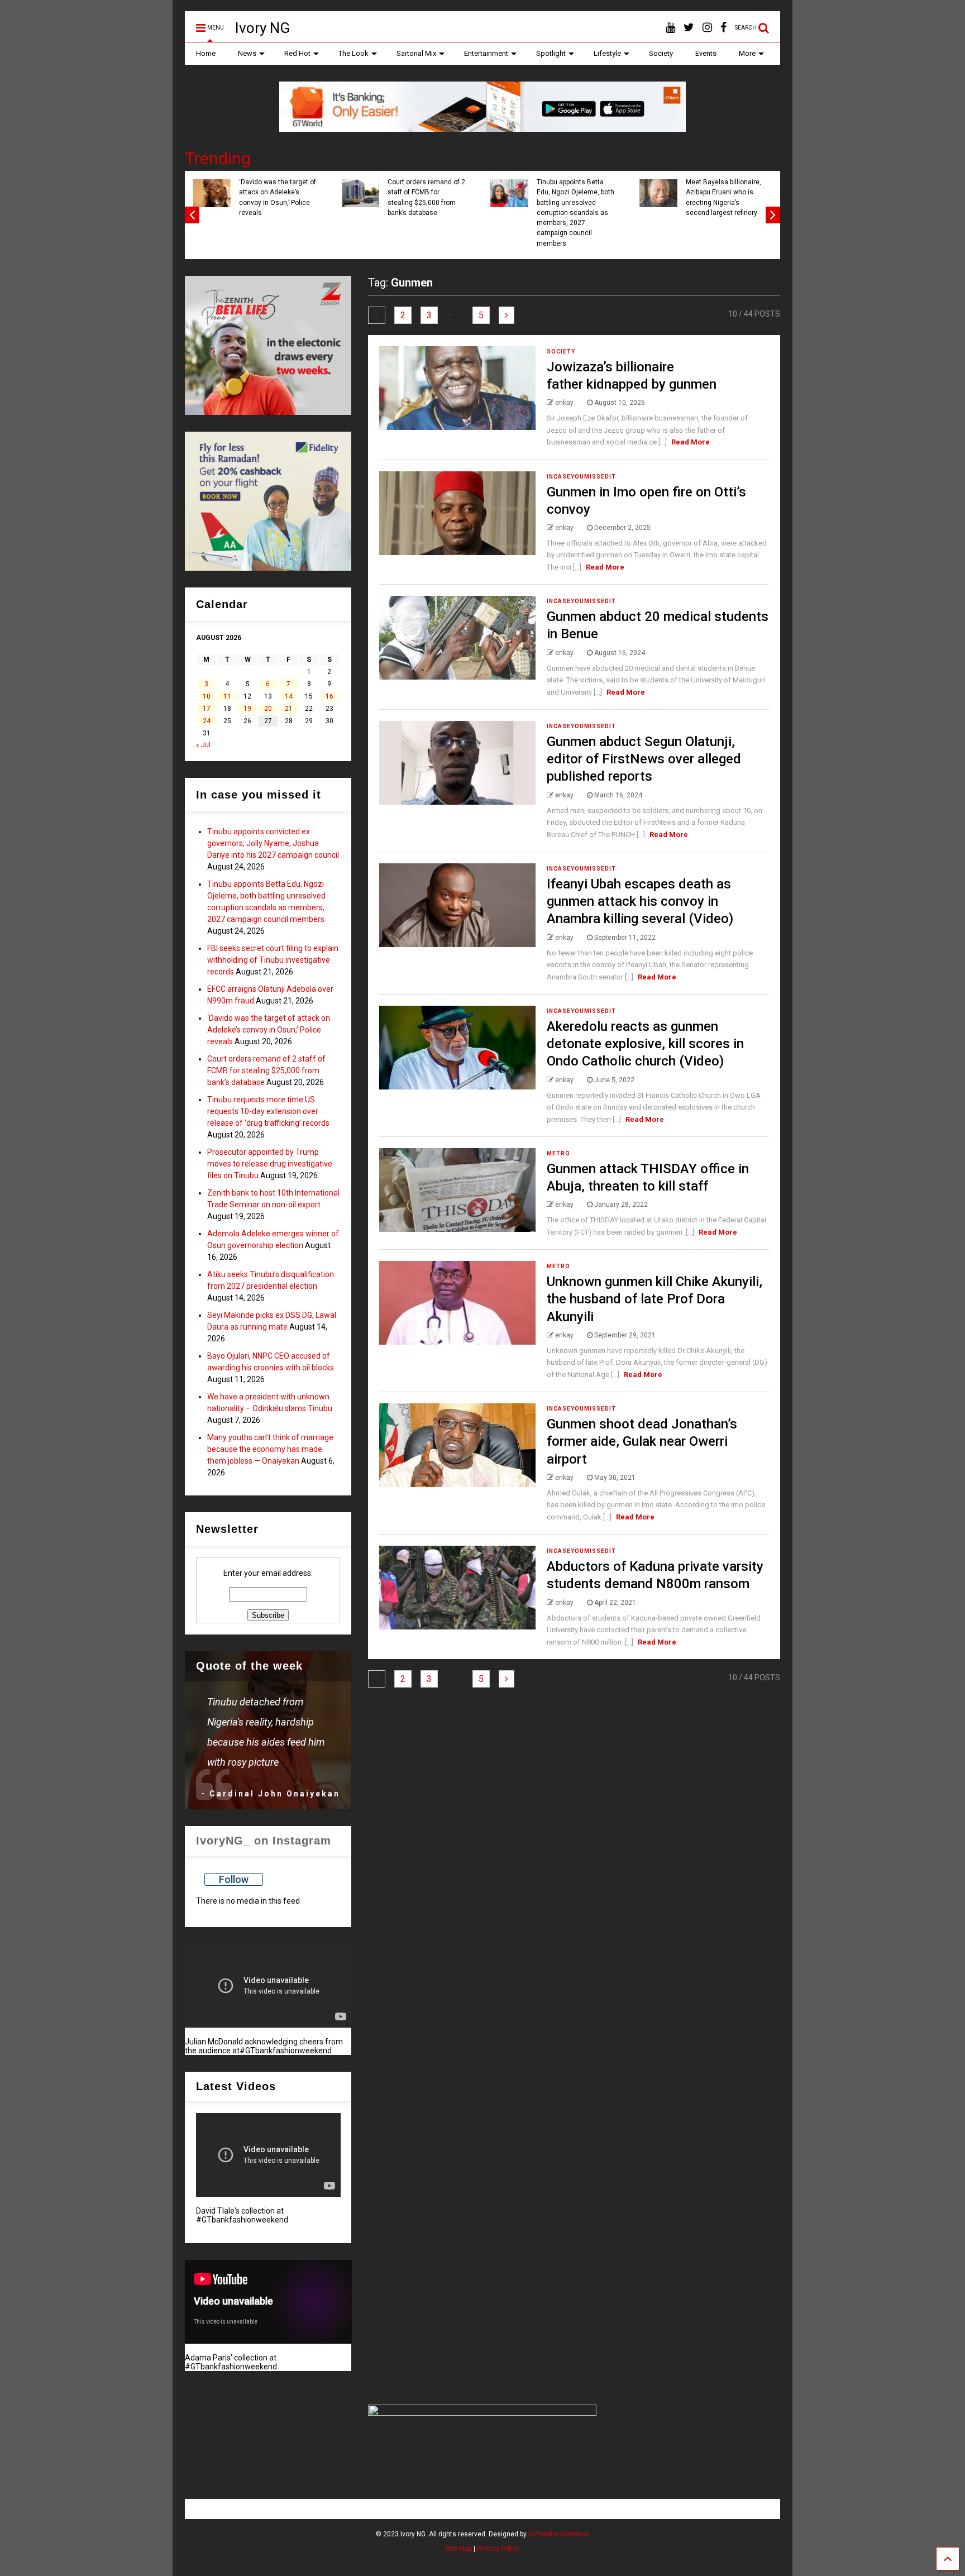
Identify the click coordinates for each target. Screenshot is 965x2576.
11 (227, 696)
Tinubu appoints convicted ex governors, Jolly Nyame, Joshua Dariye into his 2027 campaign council (273, 843)
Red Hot (297, 53)
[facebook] (723, 28)
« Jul (203, 745)
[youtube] (670, 28)
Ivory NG (262, 28)
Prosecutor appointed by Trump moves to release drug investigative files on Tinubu (270, 1164)
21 (289, 709)
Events (706, 53)
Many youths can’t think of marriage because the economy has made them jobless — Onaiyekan (270, 1449)
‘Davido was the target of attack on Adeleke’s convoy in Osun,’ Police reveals (278, 197)
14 (289, 696)
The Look (353, 53)
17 (207, 709)
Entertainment (486, 53)
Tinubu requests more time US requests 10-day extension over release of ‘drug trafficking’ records (268, 1111)
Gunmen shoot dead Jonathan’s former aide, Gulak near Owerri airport (642, 1441)
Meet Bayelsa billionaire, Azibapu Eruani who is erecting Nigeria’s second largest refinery (723, 197)
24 (207, 721)
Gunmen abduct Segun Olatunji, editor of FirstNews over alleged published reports (644, 759)
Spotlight (551, 53)
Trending (218, 158)
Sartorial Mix (416, 53)
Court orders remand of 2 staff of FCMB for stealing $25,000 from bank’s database (426, 197)
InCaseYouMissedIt (581, 477)
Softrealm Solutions (559, 2534)
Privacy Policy (498, 2549)
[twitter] (689, 28)
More (747, 53)
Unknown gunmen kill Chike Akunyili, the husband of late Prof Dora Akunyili (655, 1299)
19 (247, 709)
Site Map (459, 2549)
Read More (691, 442)
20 (268, 709)
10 (207, 696)
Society (661, 53)
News (247, 53)
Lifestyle (607, 53)
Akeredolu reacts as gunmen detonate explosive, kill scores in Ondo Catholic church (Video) (645, 1044)
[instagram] (707, 28)
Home (206, 53)
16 (329, 696)
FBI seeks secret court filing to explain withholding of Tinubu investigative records (273, 960)
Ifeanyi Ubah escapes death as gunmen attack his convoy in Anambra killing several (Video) (640, 901)
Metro (558, 1153)
